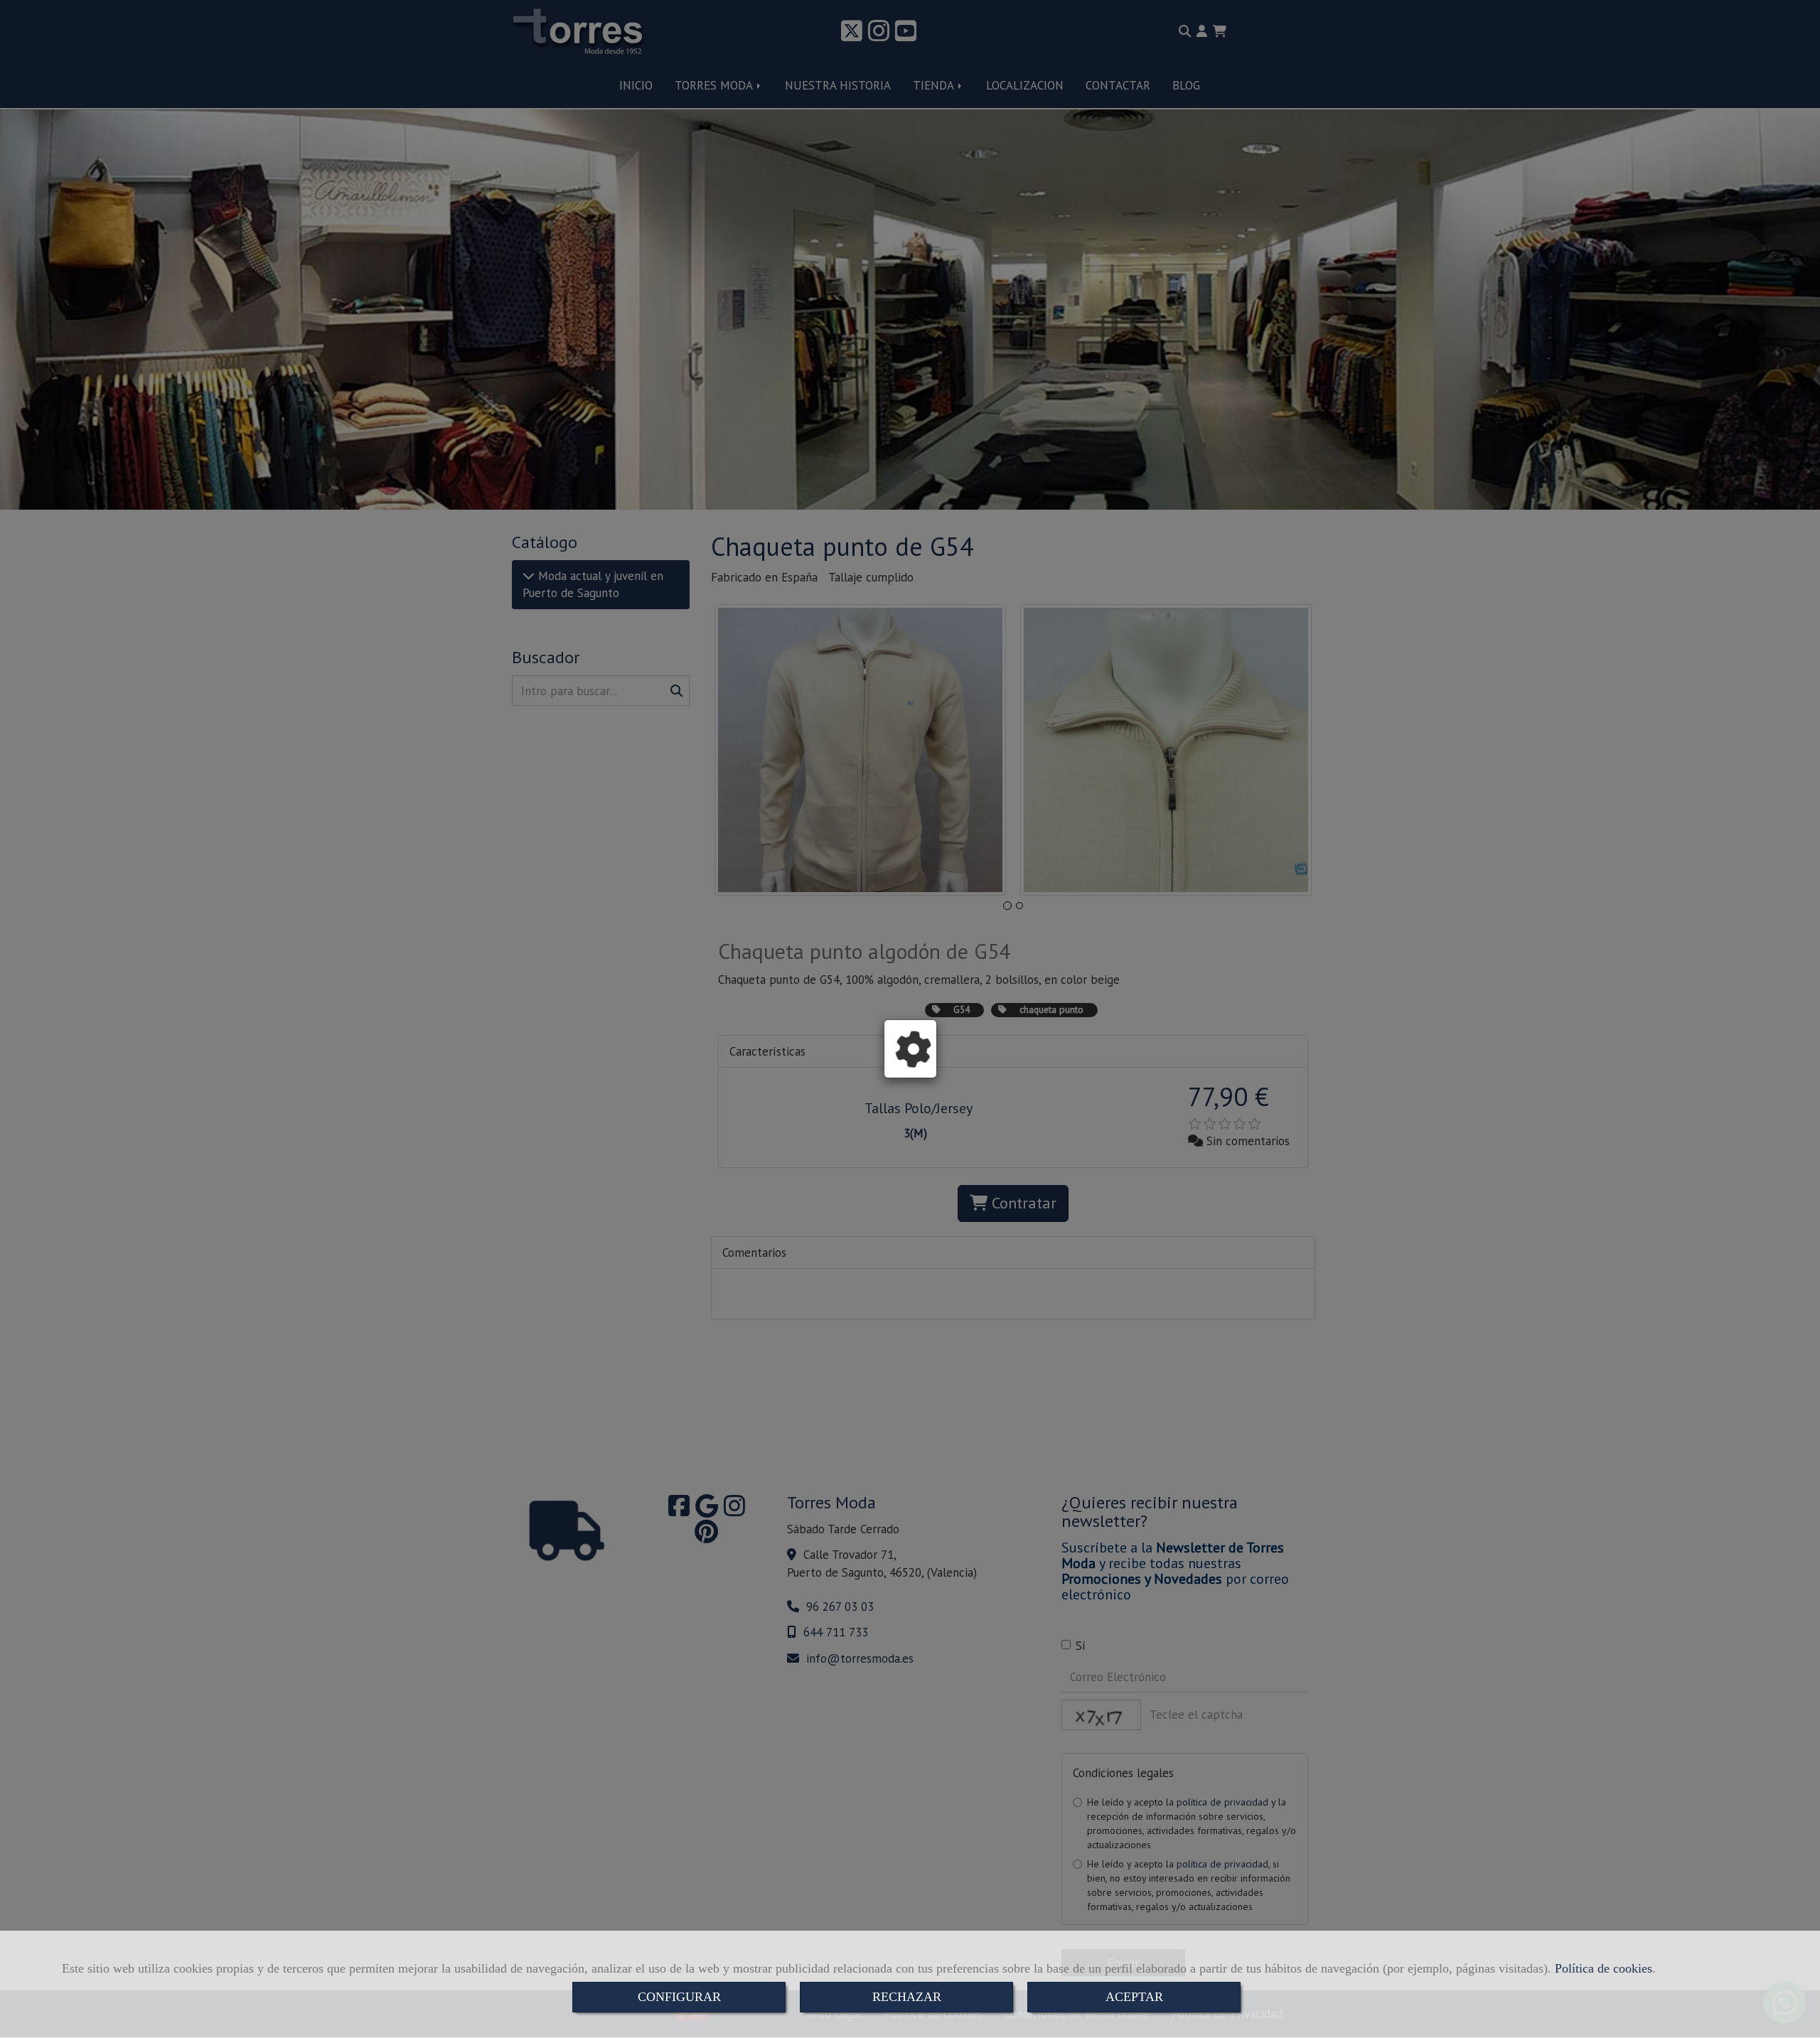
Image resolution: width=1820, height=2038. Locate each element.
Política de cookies (1604, 1968)
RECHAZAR (907, 1997)
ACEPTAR (1134, 1997)
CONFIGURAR (679, 1997)
